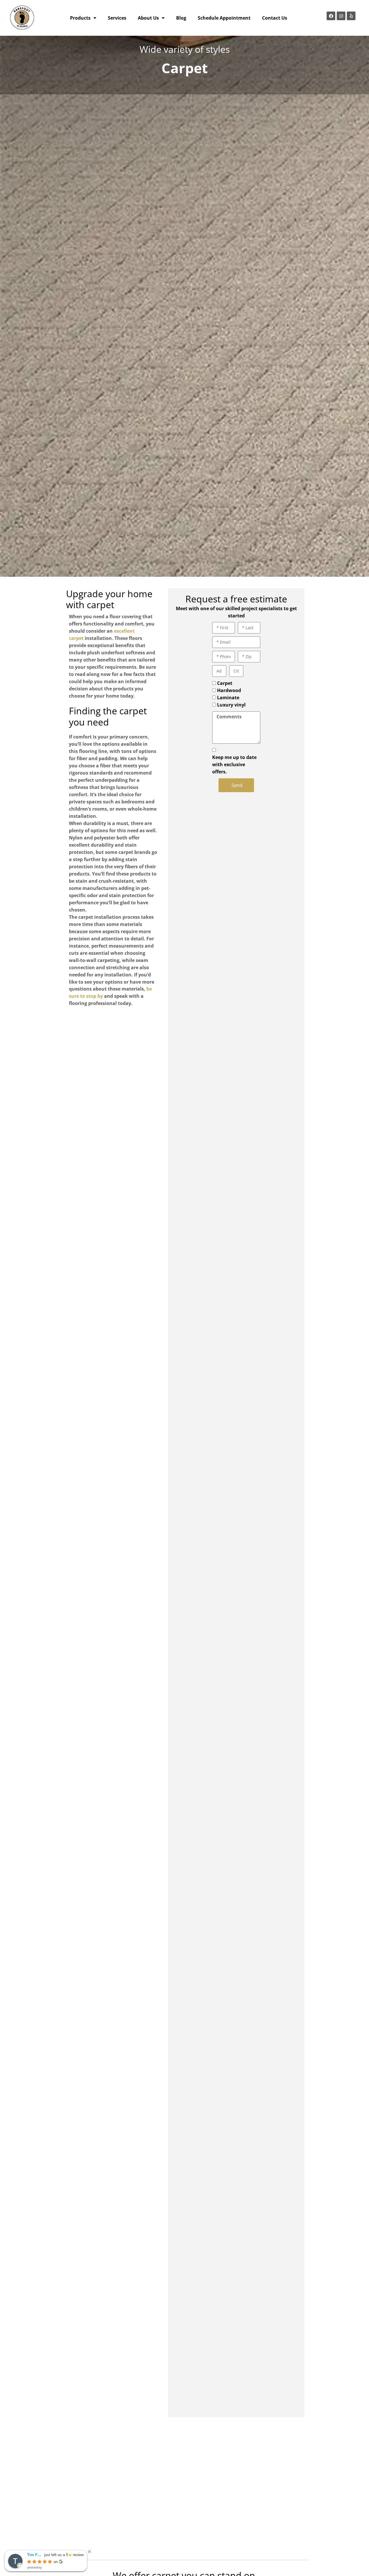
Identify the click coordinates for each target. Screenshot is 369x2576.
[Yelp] (351, 16)
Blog (181, 18)
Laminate (228, 698)
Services (117, 18)
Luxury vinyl (231, 705)
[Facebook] (331, 16)
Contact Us (275, 18)
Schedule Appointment (224, 18)
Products (80, 18)
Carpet (225, 683)
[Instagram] (341, 16)
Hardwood (229, 690)
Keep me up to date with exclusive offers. (234, 764)
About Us (148, 18)
